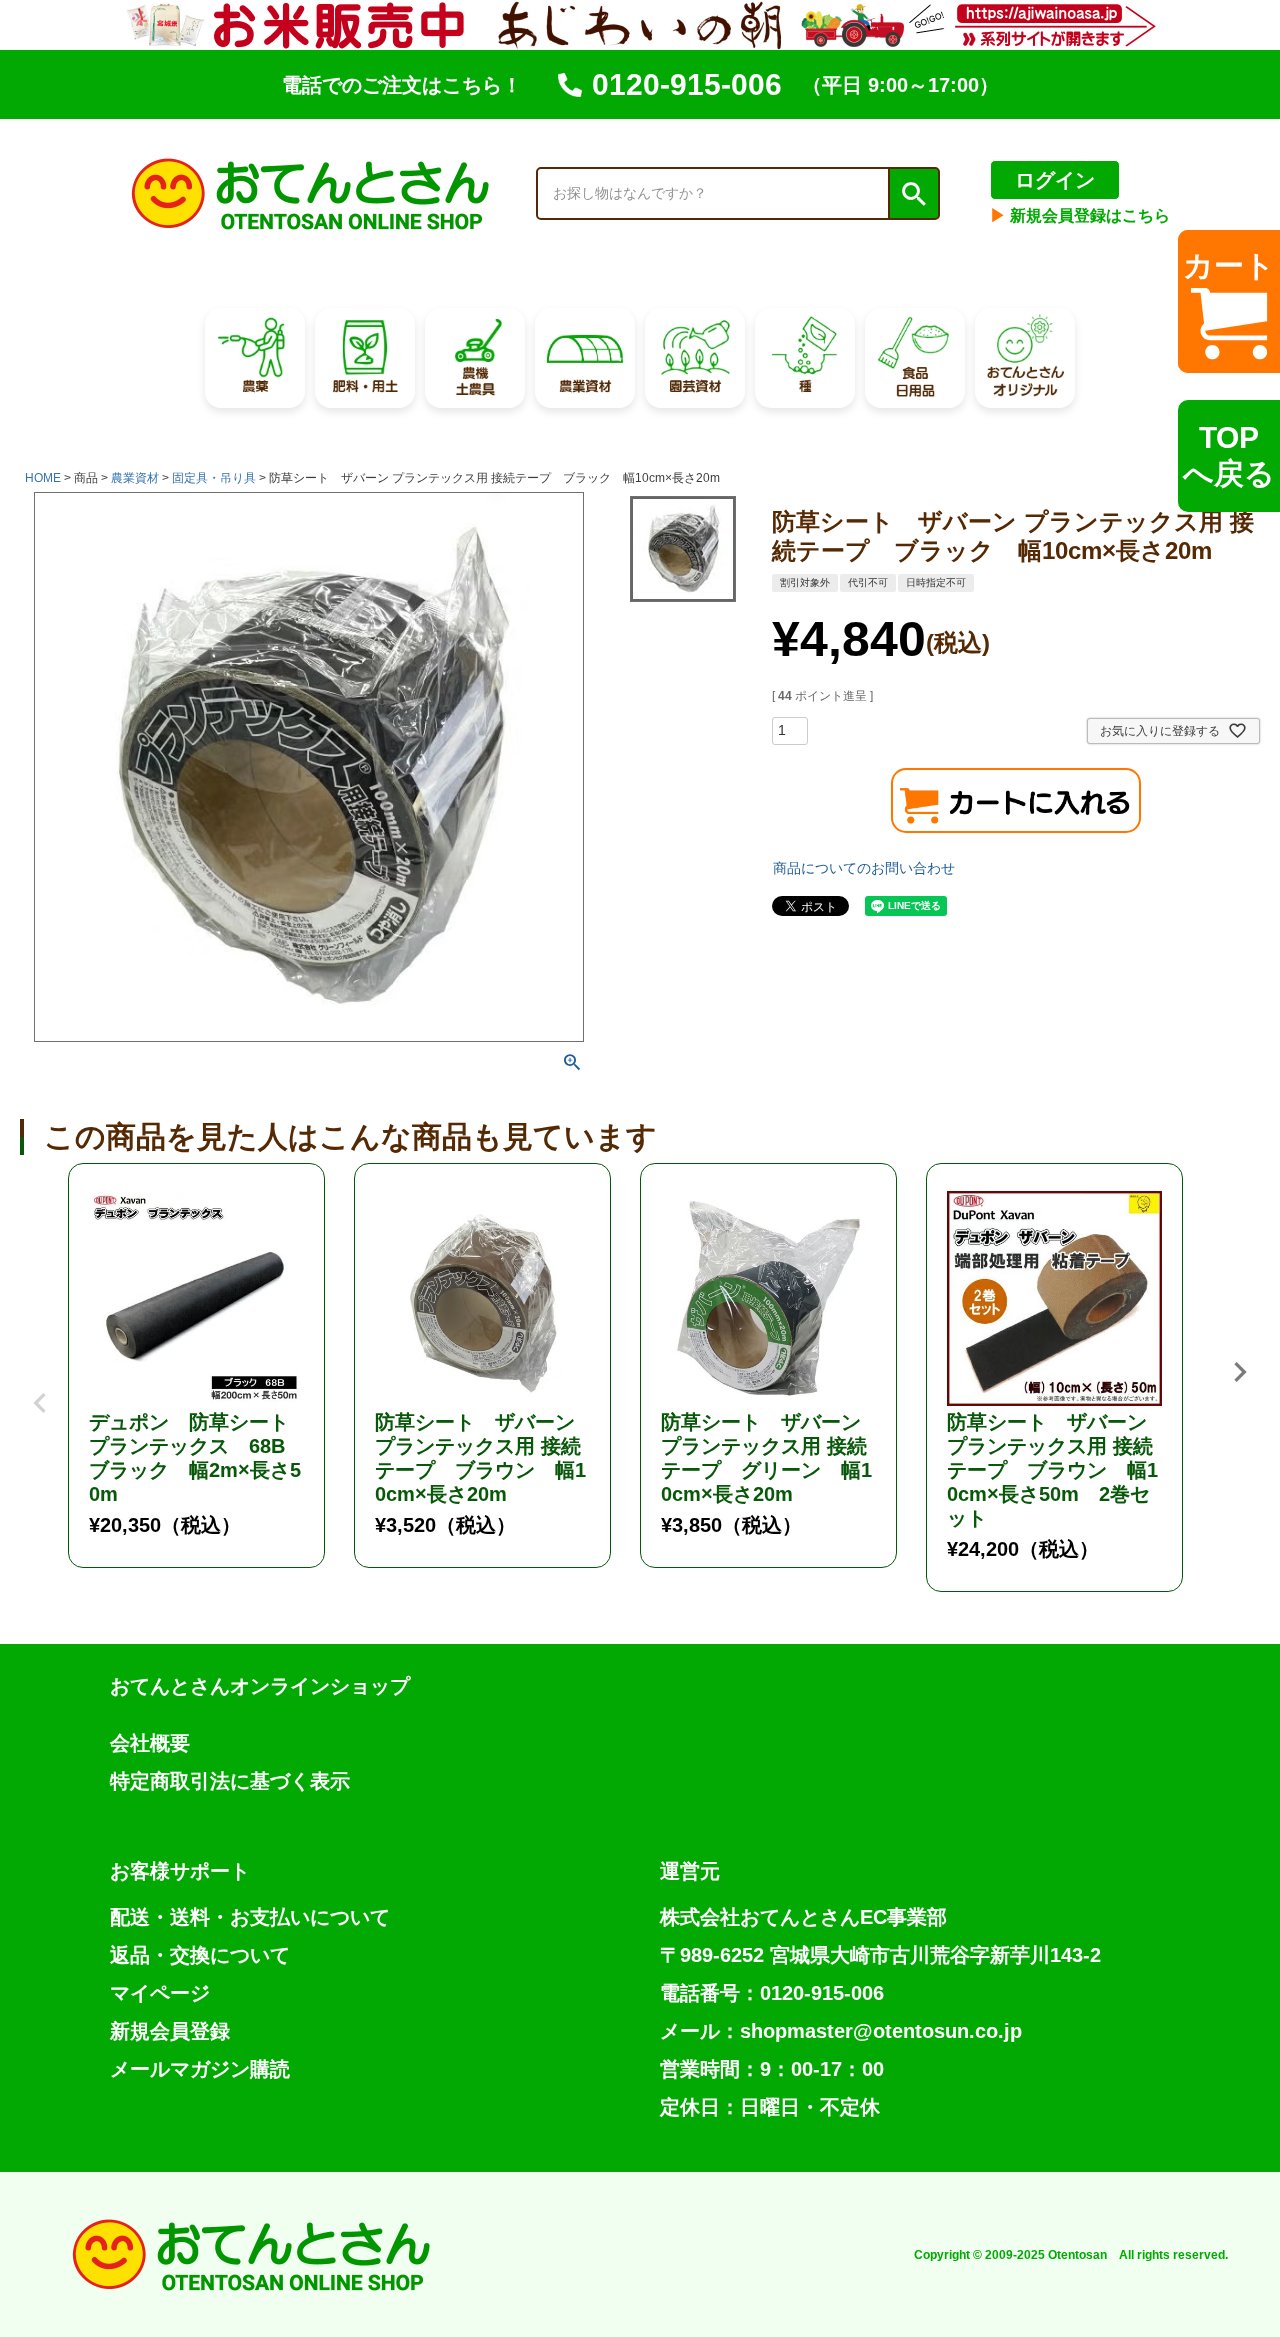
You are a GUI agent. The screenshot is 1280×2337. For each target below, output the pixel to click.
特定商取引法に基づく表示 (230, 1781)
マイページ (160, 1993)
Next (1240, 1372)
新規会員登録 (170, 2031)
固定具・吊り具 (214, 478)
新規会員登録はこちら (1080, 215)
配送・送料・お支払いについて (250, 1917)
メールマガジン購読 (200, 2069)
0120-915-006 (687, 84)
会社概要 (150, 1743)
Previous (40, 1388)
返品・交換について (200, 1955)
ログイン (1055, 180)
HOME (43, 478)
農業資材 (135, 478)
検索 (913, 194)
